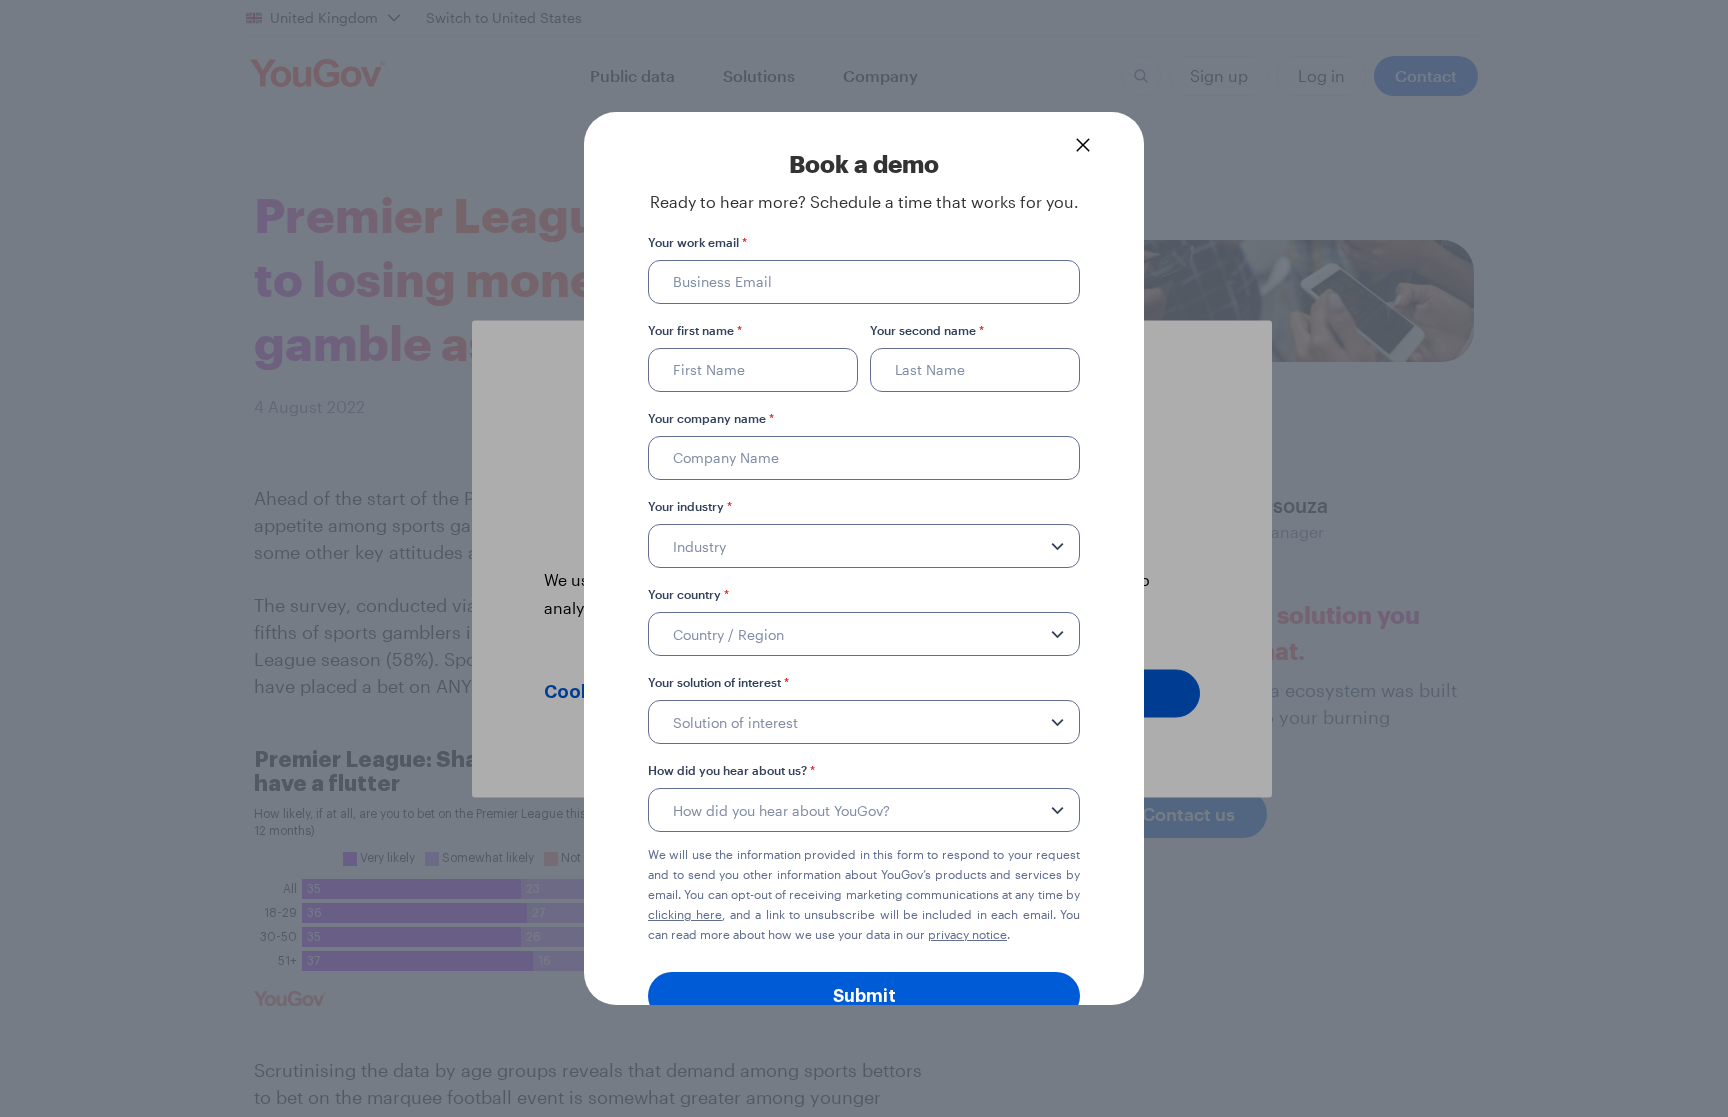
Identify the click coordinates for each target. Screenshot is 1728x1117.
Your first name (695, 330)
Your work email (697, 242)
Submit (864, 996)
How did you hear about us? (731, 770)
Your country (688, 594)
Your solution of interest (718, 682)
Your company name (711, 418)
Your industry (690, 506)
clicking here (685, 914)
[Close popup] (1083, 145)
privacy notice (967, 934)
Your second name (927, 330)
